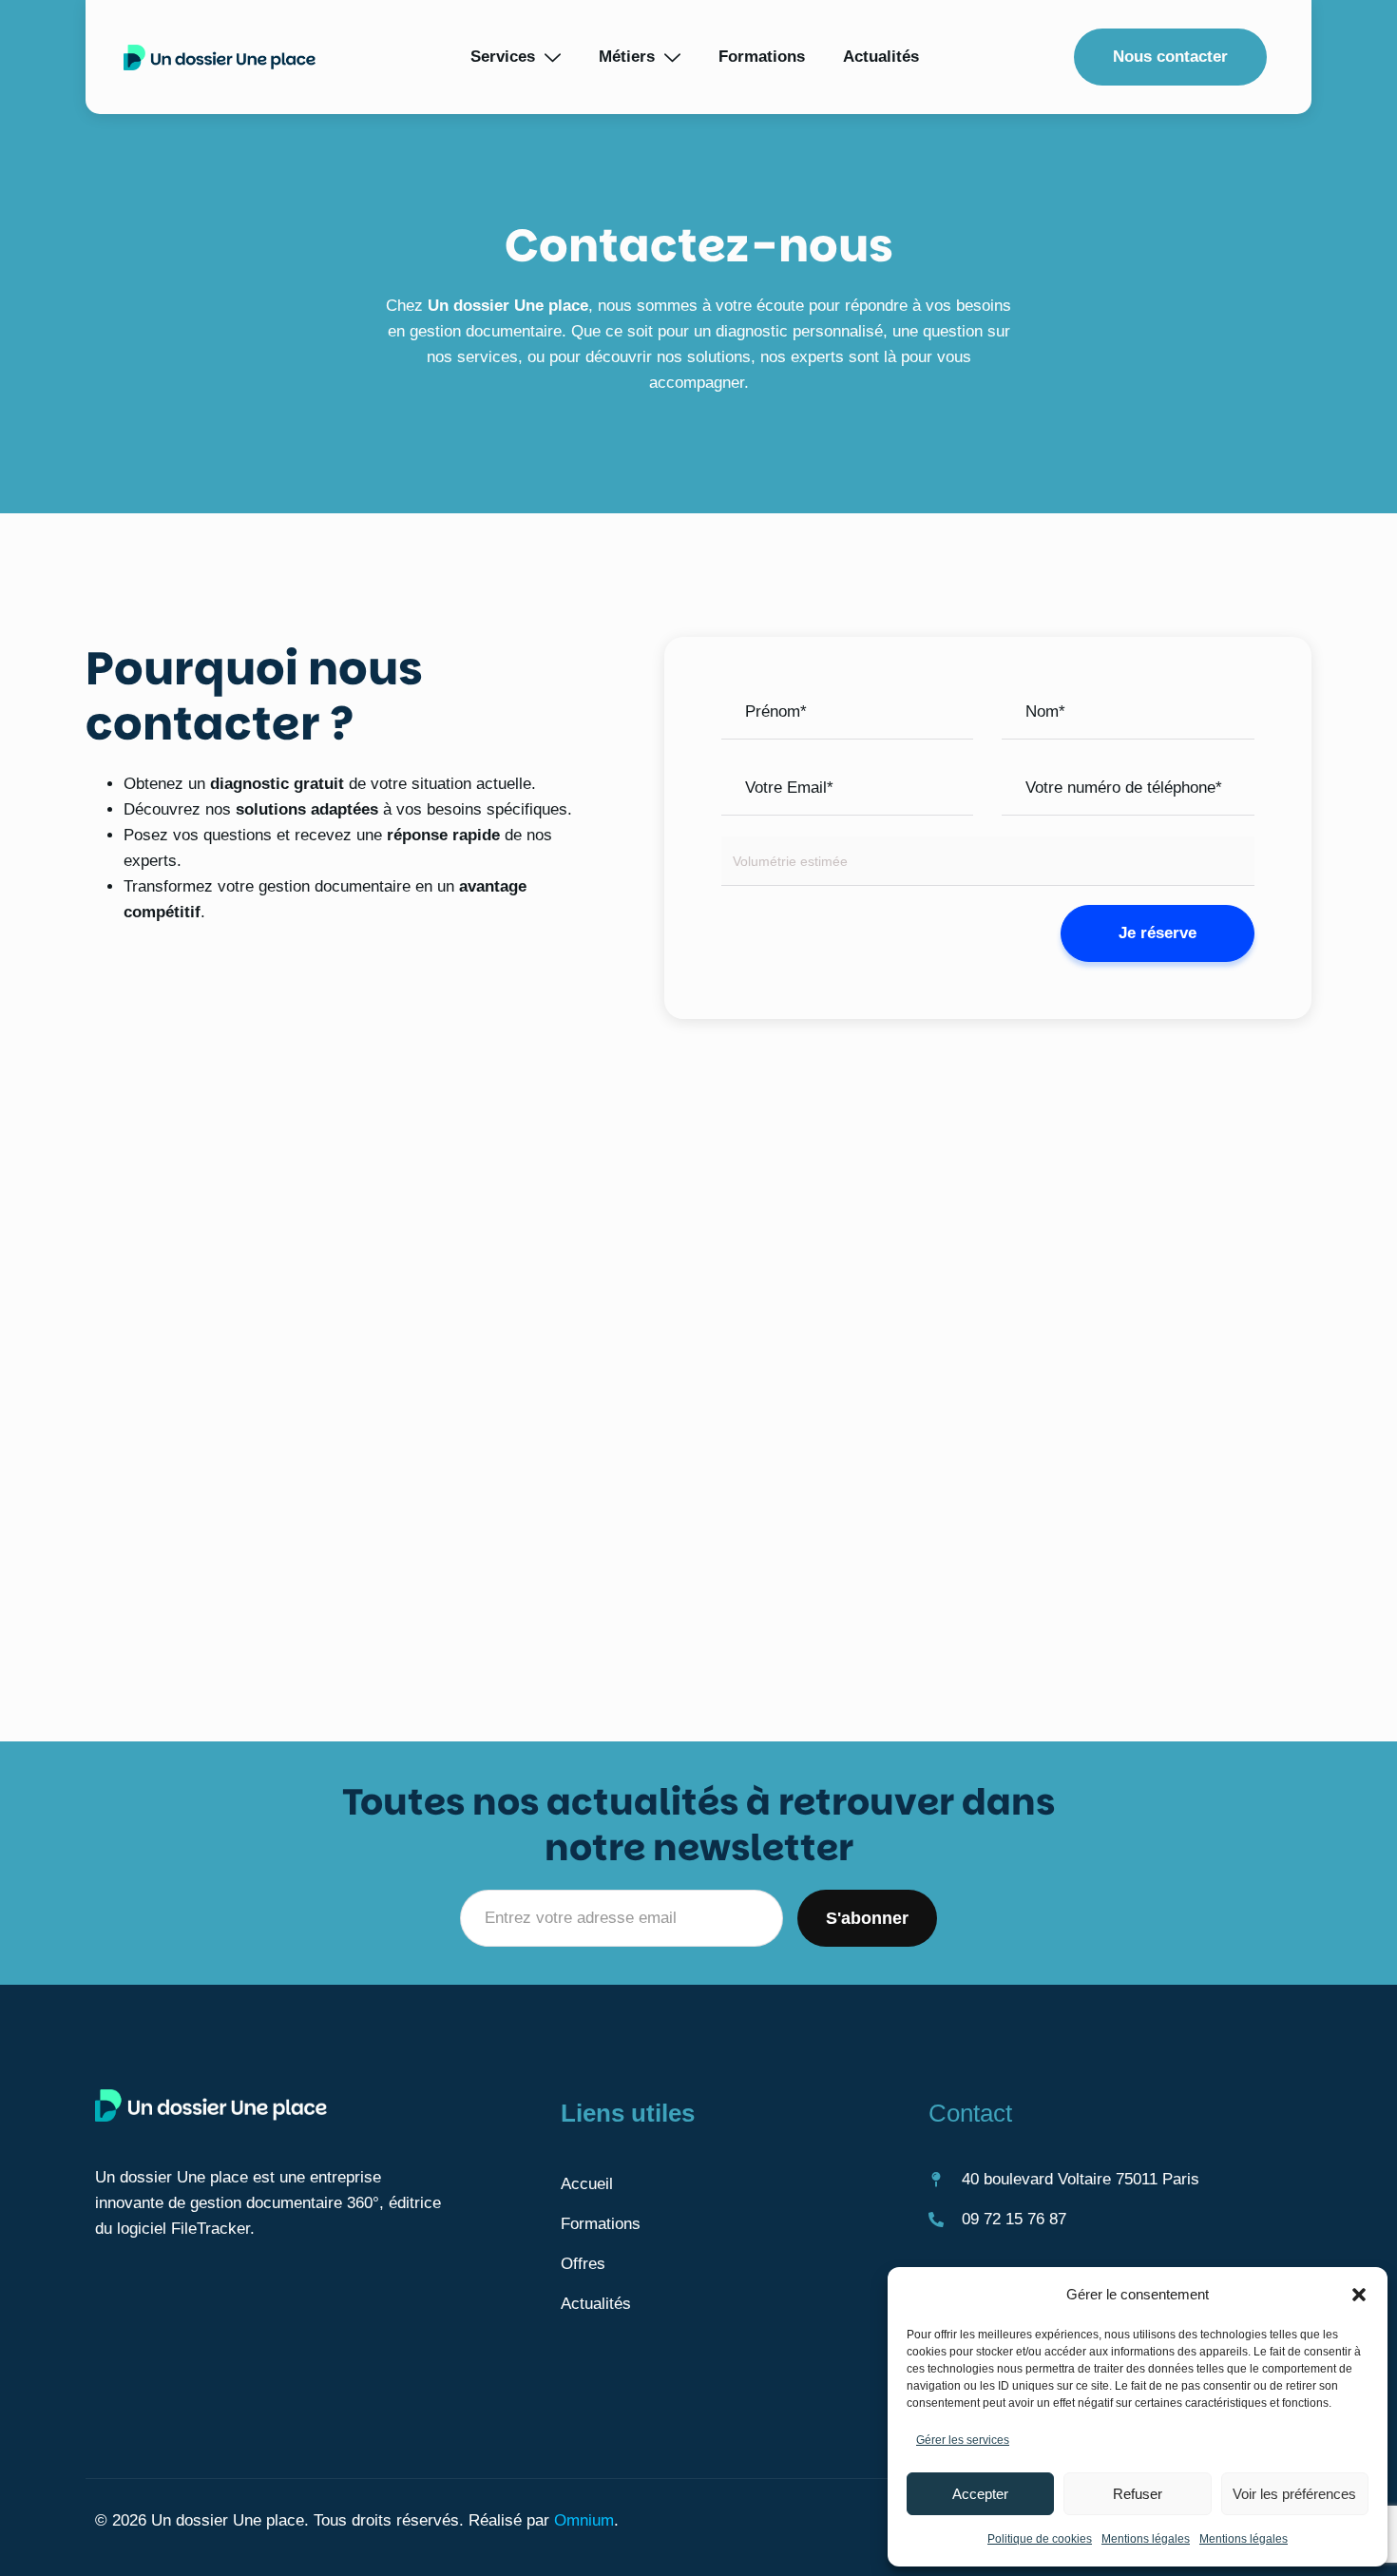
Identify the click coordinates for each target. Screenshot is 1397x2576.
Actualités (881, 57)
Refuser (1138, 2494)
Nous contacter (1170, 57)
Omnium (584, 2520)
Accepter (980, 2494)
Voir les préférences (1294, 2494)
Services (503, 57)
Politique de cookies (1040, 2539)
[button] (1359, 2295)
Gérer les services (963, 2440)
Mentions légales (1146, 2539)
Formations (762, 57)
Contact (970, 2113)
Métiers (627, 57)
